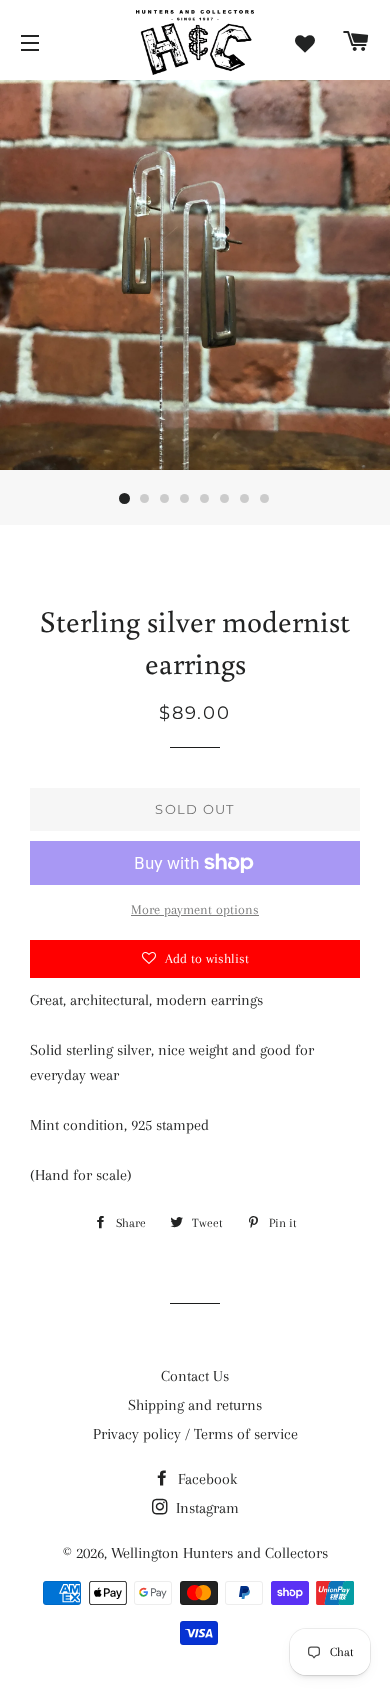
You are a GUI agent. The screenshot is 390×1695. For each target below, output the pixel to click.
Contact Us (195, 1376)
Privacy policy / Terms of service (195, 1434)
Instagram (205, 1508)
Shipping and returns (195, 1405)
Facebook (205, 1479)
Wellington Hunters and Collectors (219, 1553)
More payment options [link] (195, 909)
